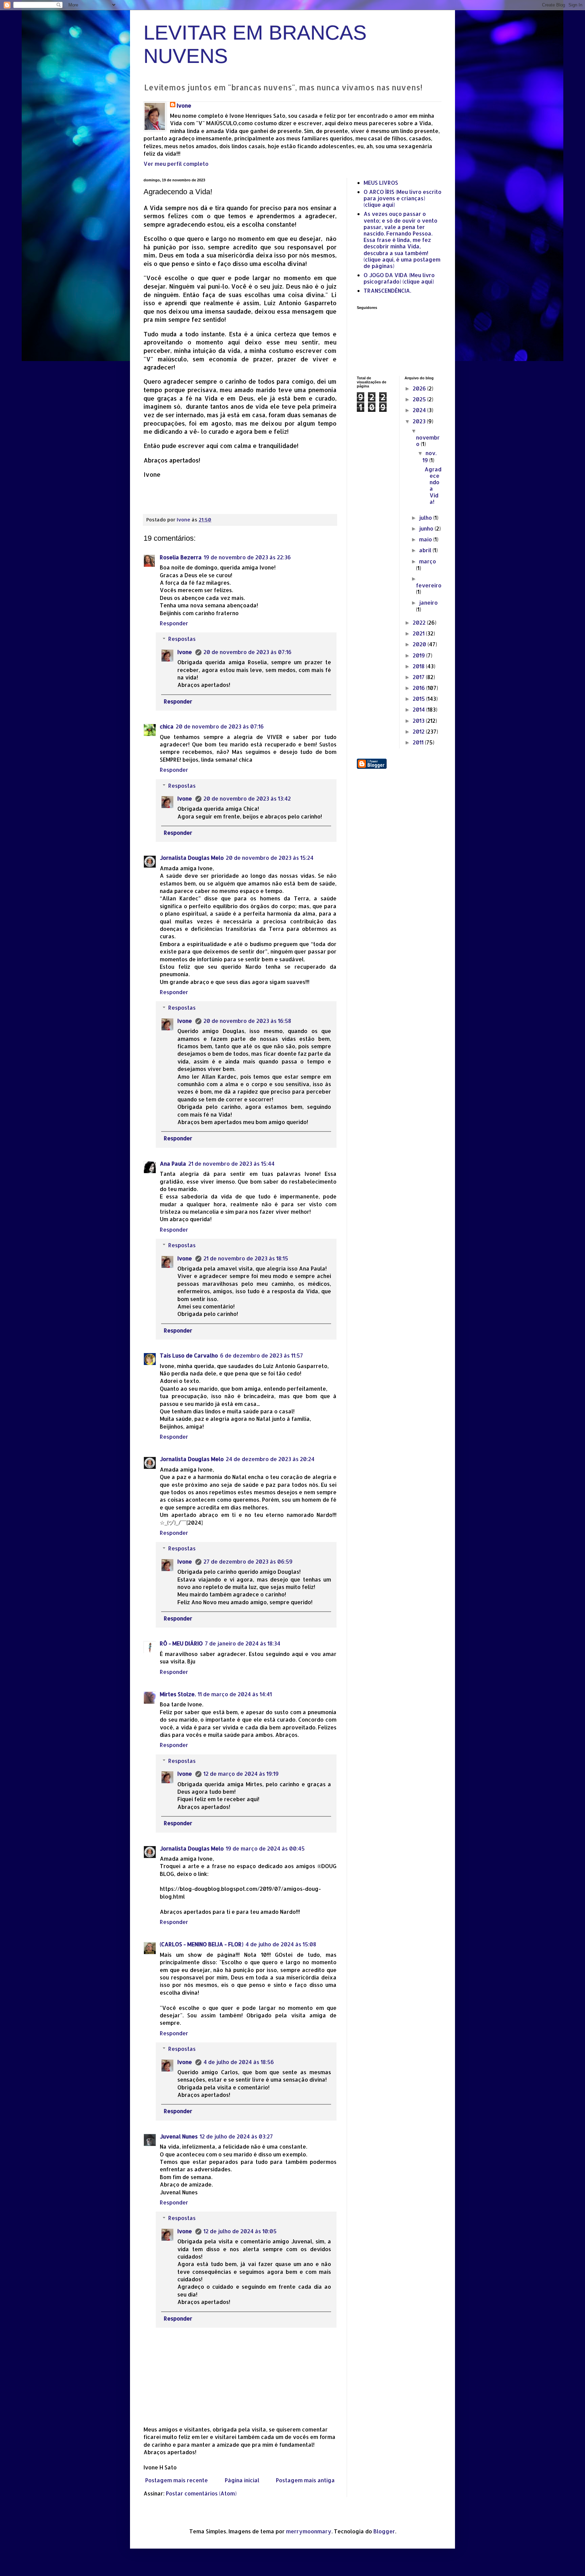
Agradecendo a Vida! (433, 485)
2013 (419, 721)
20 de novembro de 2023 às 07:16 (247, 652)
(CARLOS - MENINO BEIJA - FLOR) (202, 1944)
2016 (419, 688)
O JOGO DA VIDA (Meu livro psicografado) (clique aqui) (399, 278)
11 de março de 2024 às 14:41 (235, 1694)
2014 (419, 709)
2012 (419, 731)
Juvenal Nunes (179, 2136)
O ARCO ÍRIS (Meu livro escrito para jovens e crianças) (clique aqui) (403, 198)
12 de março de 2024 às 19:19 (241, 1774)
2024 (420, 410)
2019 (419, 655)
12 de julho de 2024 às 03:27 (236, 2136)
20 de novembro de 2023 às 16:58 (247, 1021)
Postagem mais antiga (305, 2480)
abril (426, 550)
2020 (420, 644)
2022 (420, 622)
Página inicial (242, 2480)
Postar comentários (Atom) (201, 2493)
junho (427, 528)
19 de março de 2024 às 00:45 (265, 1848)
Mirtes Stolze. (178, 1694)
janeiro (428, 602)
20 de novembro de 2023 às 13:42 (247, 798)
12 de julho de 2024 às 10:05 (240, 2231)
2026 (420, 388)
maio (426, 539)
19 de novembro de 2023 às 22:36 (247, 557)
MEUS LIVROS (381, 183)
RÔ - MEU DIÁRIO (181, 1643)
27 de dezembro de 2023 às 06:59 (248, 1561)
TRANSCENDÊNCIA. (387, 290)
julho (426, 518)
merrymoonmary (309, 2531)
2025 (420, 399)
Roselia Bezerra (181, 557)
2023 (420, 421)
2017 (419, 677)
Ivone (184, 105)
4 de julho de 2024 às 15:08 (281, 1944)
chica (167, 726)
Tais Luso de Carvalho (189, 1355)
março (428, 561)
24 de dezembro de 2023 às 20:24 (270, 1459)
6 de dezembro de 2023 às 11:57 (262, 1355)
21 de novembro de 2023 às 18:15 (246, 1258)
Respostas (182, 639)
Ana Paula (173, 1163)
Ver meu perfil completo (176, 164)
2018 (419, 666)
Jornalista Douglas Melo (192, 858)
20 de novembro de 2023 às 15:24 (270, 858)
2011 (419, 742)
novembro (428, 441)
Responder (174, 623)
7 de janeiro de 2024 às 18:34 (243, 1643)
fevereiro (429, 585)
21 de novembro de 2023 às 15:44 (231, 1163)
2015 (419, 699)
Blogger (384, 2531)
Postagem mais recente (177, 2480)
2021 (419, 633)
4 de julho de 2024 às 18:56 (239, 2062)
